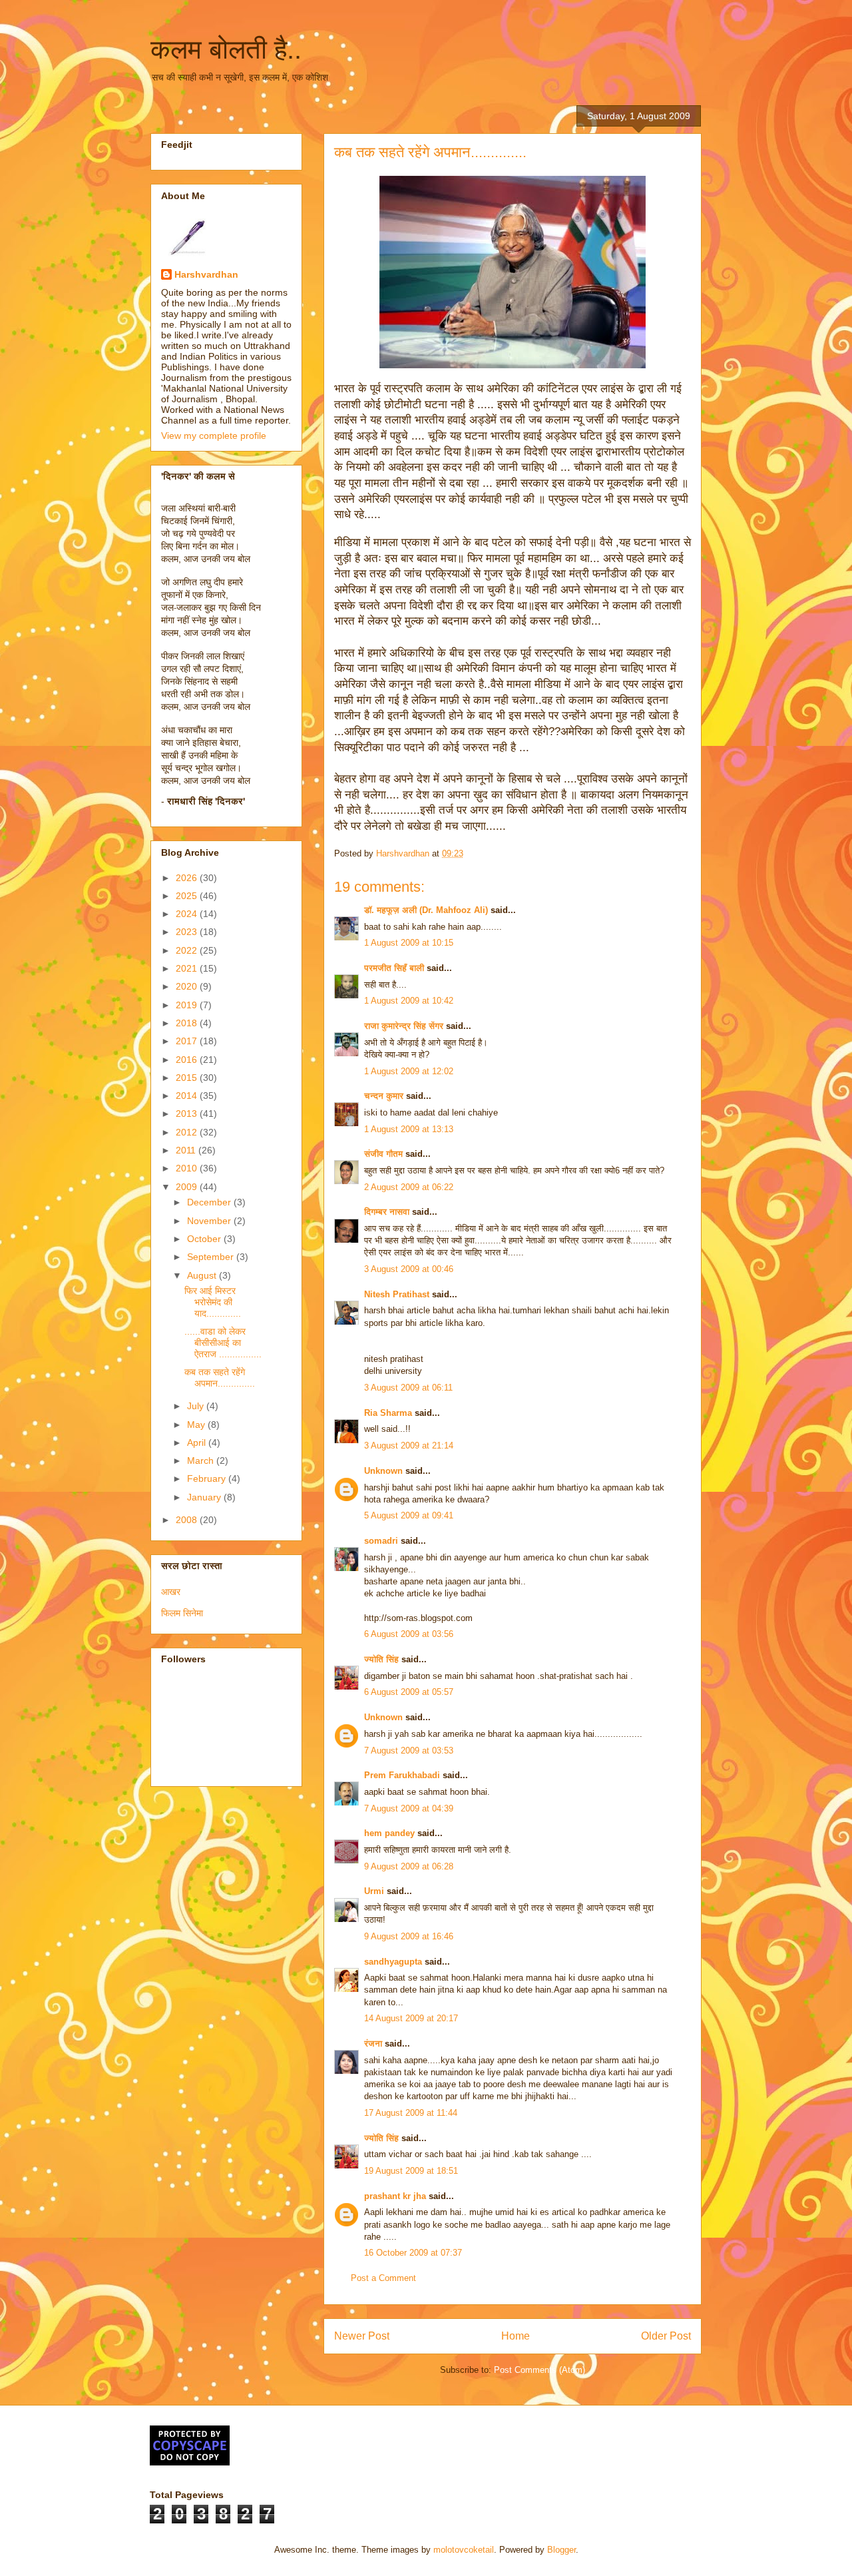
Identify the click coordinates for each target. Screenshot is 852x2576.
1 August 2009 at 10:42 (409, 1001)
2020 (188, 986)
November (210, 1221)
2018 (188, 1023)
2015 (188, 1078)
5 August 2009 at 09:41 (409, 1515)
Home (516, 2336)
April (198, 1443)
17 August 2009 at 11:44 (411, 2113)
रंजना (373, 2044)
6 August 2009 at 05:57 (409, 1692)
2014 (188, 1096)
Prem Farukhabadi (402, 1775)
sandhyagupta (393, 1962)
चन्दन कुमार (384, 1096)
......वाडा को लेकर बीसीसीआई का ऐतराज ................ (223, 1343)
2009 (188, 1187)
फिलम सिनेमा (182, 1613)
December (210, 1202)
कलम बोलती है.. (226, 49)
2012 (188, 1132)
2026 (188, 878)
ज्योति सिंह (381, 1659)
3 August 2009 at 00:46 (409, 1269)
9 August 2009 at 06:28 (409, 1866)
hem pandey (389, 1833)
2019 (188, 1005)
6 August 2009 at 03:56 (409, 1634)
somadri (381, 1541)
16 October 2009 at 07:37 (413, 2253)
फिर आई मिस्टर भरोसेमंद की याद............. (213, 1302)
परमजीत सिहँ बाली (394, 968)
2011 (187, 1150)
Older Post (666, 2336)
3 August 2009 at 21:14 (409, 1446)
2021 (188, 968)
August (203, 1275)
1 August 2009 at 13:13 (409, 1129)
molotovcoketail (464, 2550)
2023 (188, 932)
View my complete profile (214, 436)
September (212, 1257)
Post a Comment (383, 2278)
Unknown (383, 1471)
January (205, 1497)
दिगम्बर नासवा (387, 1212)
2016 (188, 1060)
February (208, 1478)
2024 (188, 914)
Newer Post (362, 2336)
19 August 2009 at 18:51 (411, 2171)
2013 (188, 1114)
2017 (188, 1041)
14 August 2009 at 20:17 (411, 2018)
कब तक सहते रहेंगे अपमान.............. (220, 1378)
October (205, 1239)
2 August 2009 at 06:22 (409, 1187)
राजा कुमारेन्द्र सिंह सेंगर (404, 1026)
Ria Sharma (388, 1413)
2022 (188, 950)
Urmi (374, 1891)
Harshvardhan (206, 274)
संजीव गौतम (383, 1154)
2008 (188, 1520)
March (202, 1460)
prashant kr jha (395, 2196)
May (197, 1425)
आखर (171, 1592)
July (197, 1406)
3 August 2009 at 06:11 (408, 1388)
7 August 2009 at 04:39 (409, 1808)
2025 (188, 896)
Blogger (561, 2550)
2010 (188, 1168)
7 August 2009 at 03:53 (409, 1751)
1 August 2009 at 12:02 (409, 1071)
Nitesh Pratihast (397, 1294)
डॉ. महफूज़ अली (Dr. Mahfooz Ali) (426, 910)
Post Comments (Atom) (539, 2370)
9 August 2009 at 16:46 (409, 1936)
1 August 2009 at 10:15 (409, 943)
